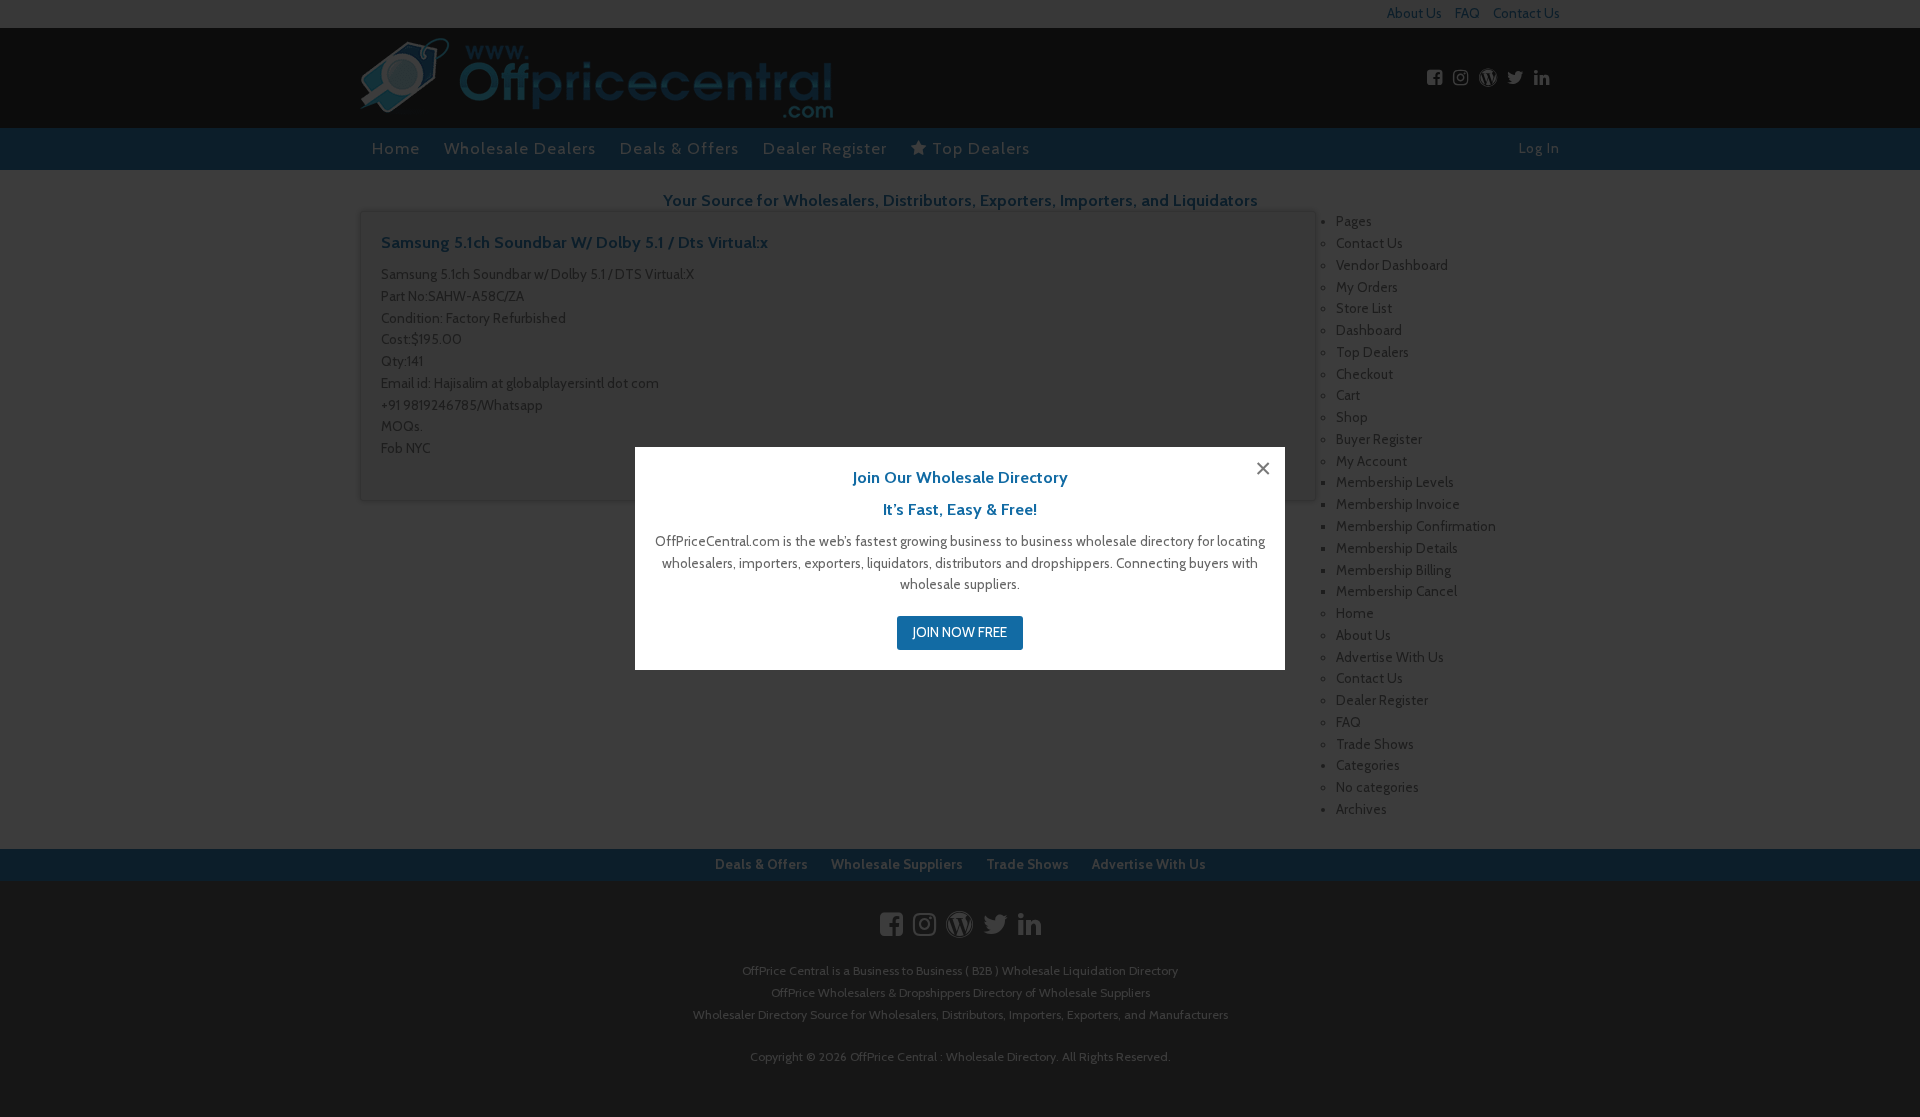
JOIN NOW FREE (960, 632)
